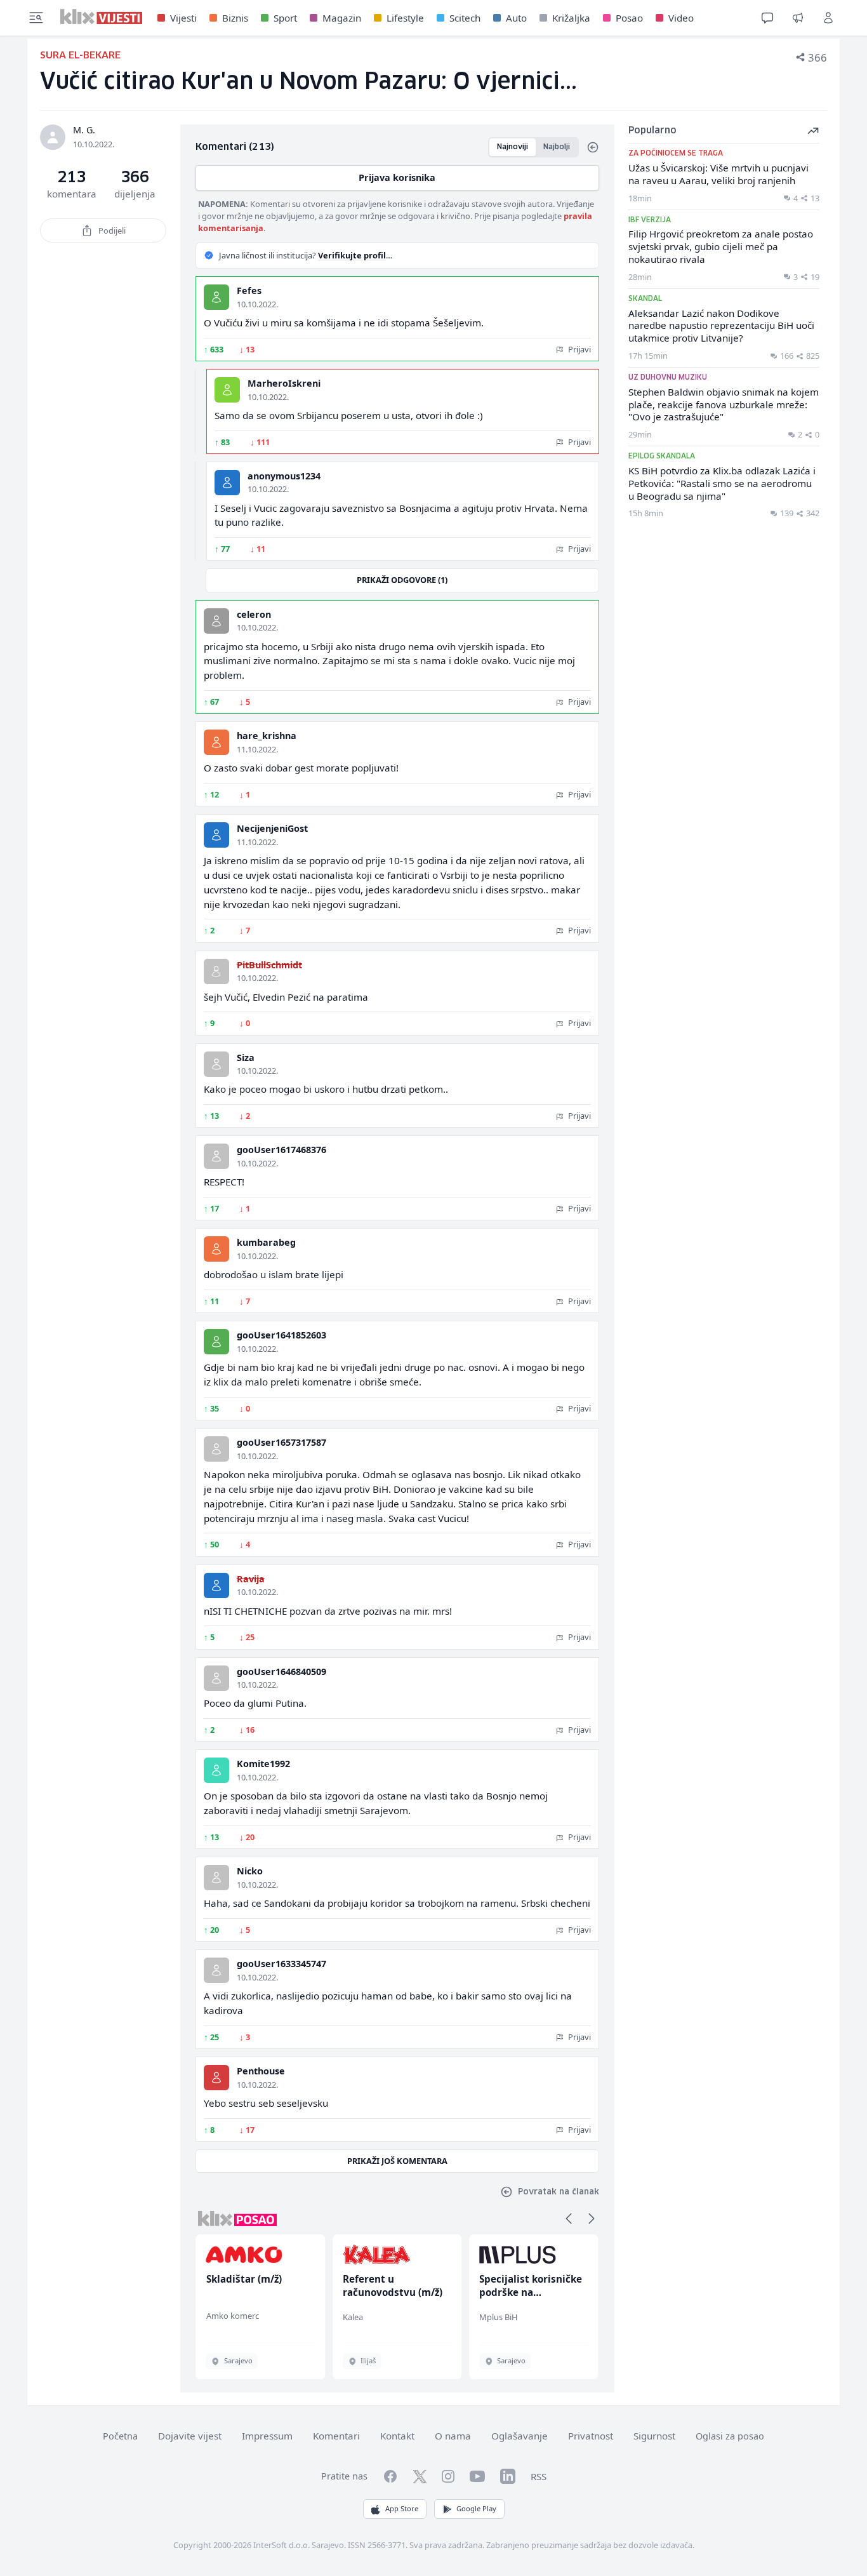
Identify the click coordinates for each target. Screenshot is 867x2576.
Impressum (267, 2436)
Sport (285, 18)
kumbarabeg (266, 1242)
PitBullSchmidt (269, 965)
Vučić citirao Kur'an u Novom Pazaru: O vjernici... (308, 82)
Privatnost (591, 2436)
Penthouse (261, 2071)
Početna (120, 2436)
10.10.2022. (257, 304)
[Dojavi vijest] (798, 18)
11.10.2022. (257, 749)
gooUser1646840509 (281, 1672)
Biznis (235, 18)
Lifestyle (405, 18)
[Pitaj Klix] (767, 18)
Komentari (336, 2436)
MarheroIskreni (284, 383)
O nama (453, 2436)
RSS (539, 2476)
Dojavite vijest (190, 2436)
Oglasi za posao (730, 2436)
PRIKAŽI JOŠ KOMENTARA (397, 2161)
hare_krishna (267, 736)
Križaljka (571, 18)
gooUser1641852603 (281, 1335)
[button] (569, 2219)
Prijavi (579, 349)
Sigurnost (654, 2436)
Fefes (249, 290)
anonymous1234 (284, 476)
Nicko (250, 1871)
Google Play (476, 2508)
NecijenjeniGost (272, 828)
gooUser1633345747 (281, 1964)
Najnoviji (513, 147)
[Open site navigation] (36, 18)
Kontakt (397, 2436)
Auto (516, 18)
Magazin (342, 18)
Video (681, 18)
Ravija (251, 1579)
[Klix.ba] (101, 17)
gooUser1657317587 (281, 1442)
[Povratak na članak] (593, 147)
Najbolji (557, 147)
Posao (629, 18)
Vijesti (183, 18)
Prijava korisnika (397, 177)
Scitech (465, 18)
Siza (246, 1058)
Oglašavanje (520, 2436)
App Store (402, 2508)
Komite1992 (263, 1764)
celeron (254, 614)
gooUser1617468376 (281, 1150)
